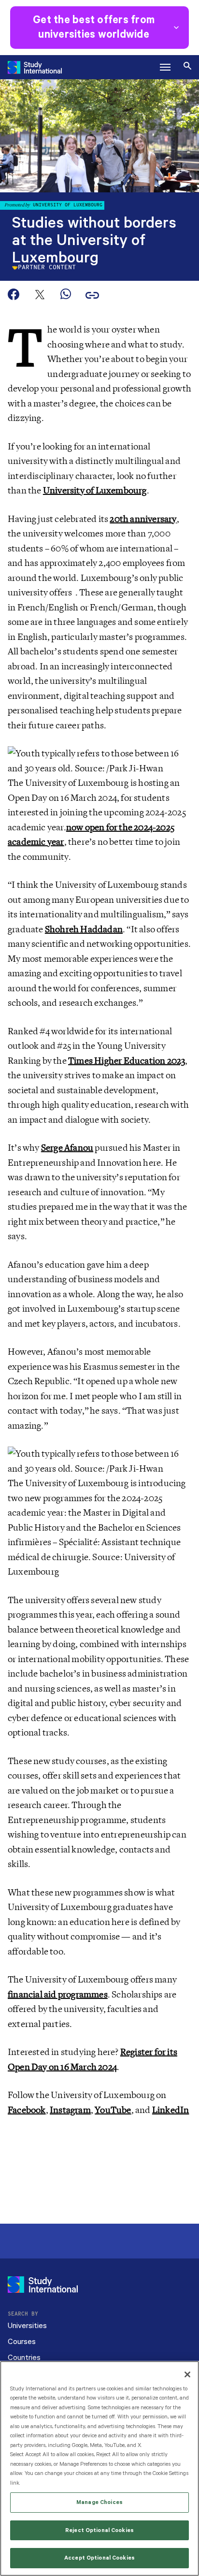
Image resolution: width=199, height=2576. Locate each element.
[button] (165, 67)
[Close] (187, 2374)
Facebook (27, 2110)
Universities (27, 2326)
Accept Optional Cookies (99, 2558)
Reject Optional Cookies (99, 2530)
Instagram (70, 2110)
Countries (24, 2358)
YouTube (113, 2110)
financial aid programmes (58, 1995)
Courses (22, 2342)
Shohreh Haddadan (84, 929)
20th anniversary (143, 519)
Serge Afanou (67, 1148)
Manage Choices (99, 2502)
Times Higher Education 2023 (127, 1061)
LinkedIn (171, 2110)
